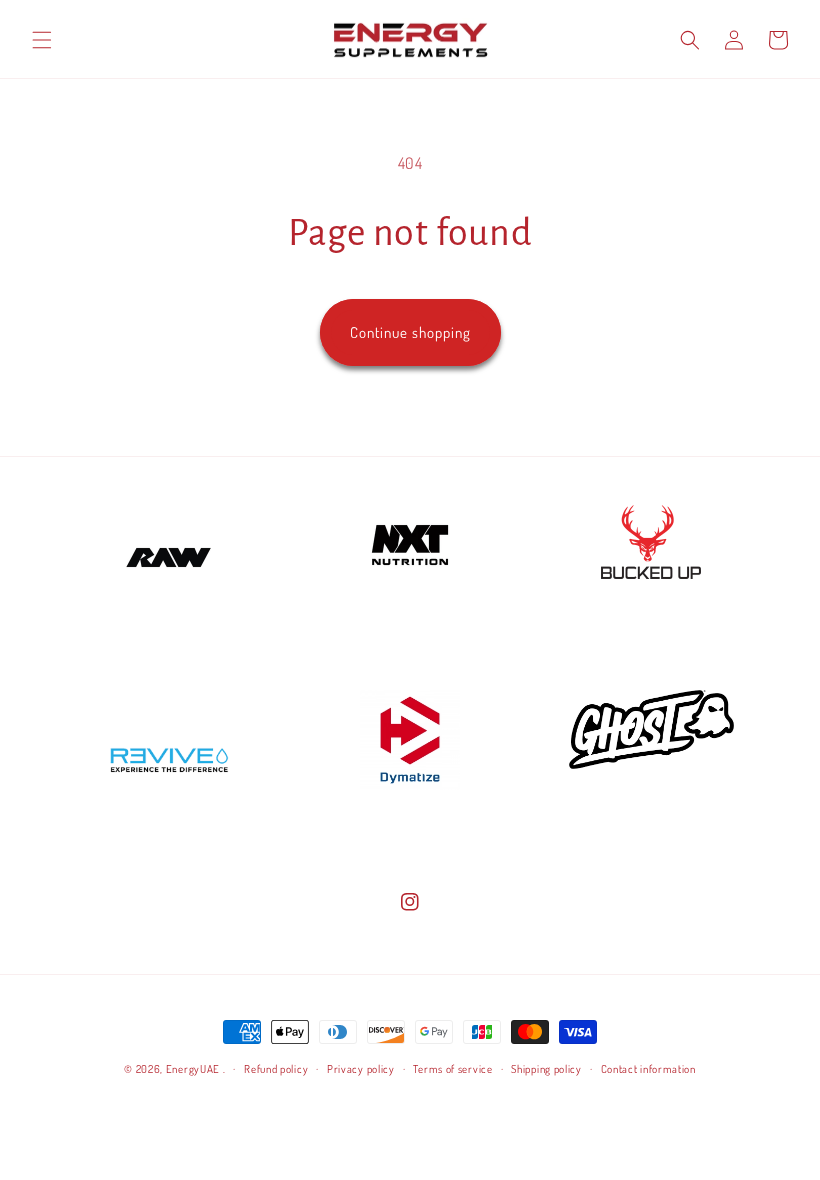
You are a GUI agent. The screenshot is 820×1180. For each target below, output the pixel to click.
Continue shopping (410, 332)
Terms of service (452, 1069)
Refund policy (276, 1069)
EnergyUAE (193, 1069)
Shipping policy (546, 1069)
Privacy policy (361, 1069)
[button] (42, 40)
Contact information (648, 1069)
